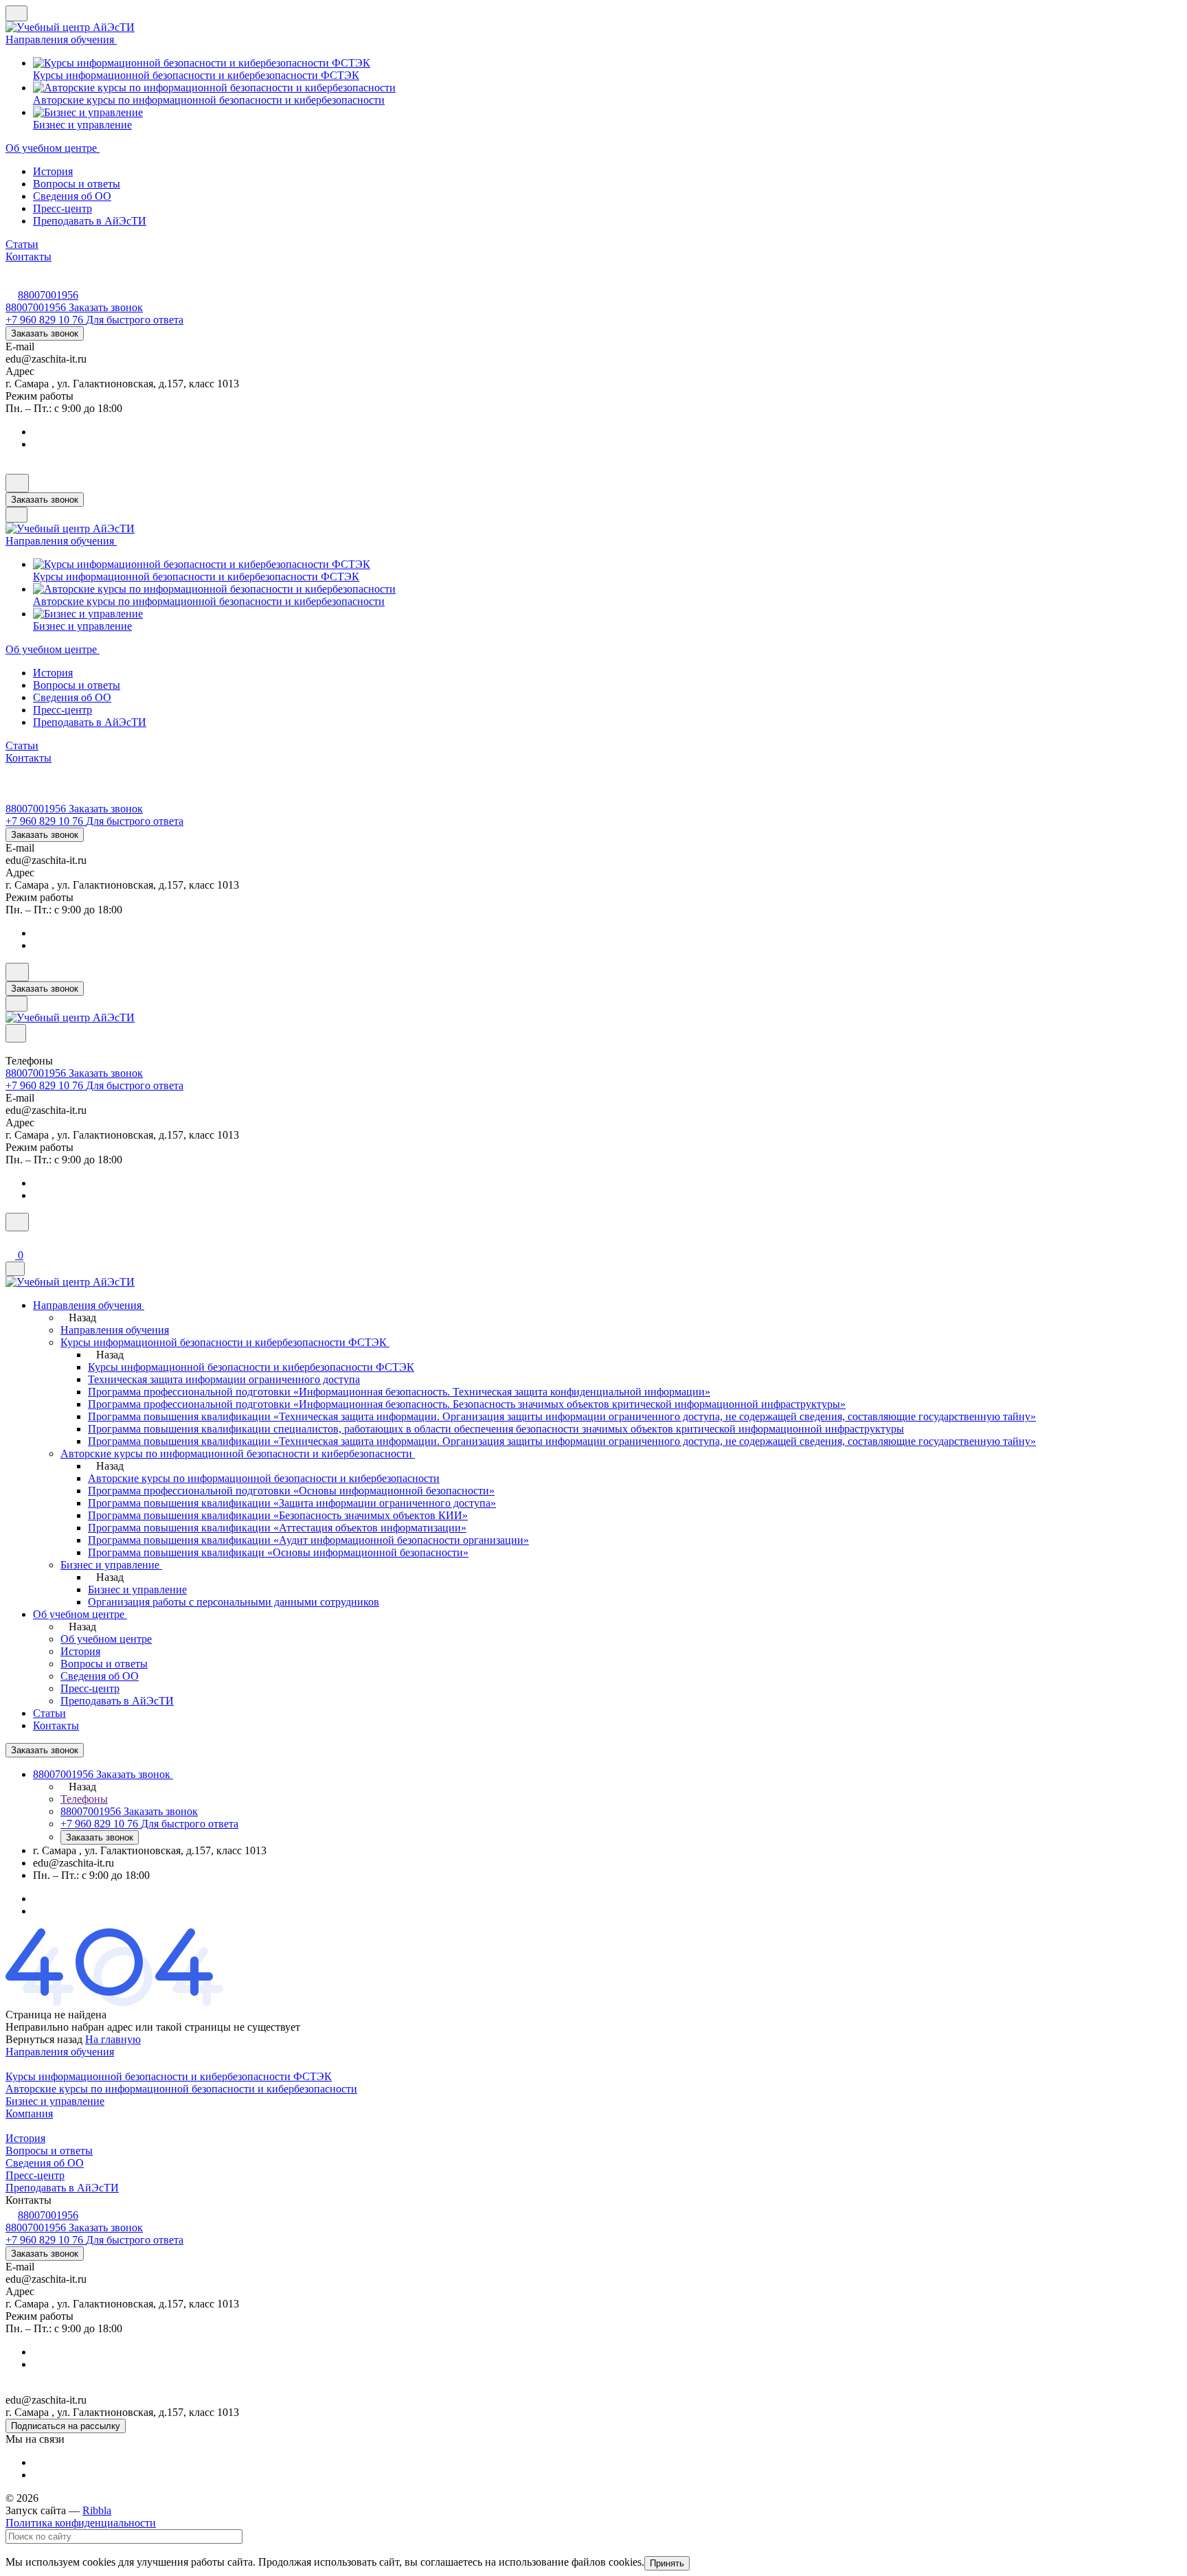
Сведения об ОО (72, 196)
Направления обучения (60, 2052)
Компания (29, 2113)
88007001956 (48, 295)
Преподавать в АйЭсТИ (90, 221)
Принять (667, 2563)
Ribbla (97, 2510)
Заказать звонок (45, 333)
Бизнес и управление (55, 2101)
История (53, 171)
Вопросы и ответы (77, 184)
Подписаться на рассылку (66, 2426)
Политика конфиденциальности (81, 2523)
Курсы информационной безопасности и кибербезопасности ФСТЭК (169, 2076)
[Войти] (12, 1240)
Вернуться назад (44, 2039)
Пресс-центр (63, 208)
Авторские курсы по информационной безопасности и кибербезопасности (181, 2089)
